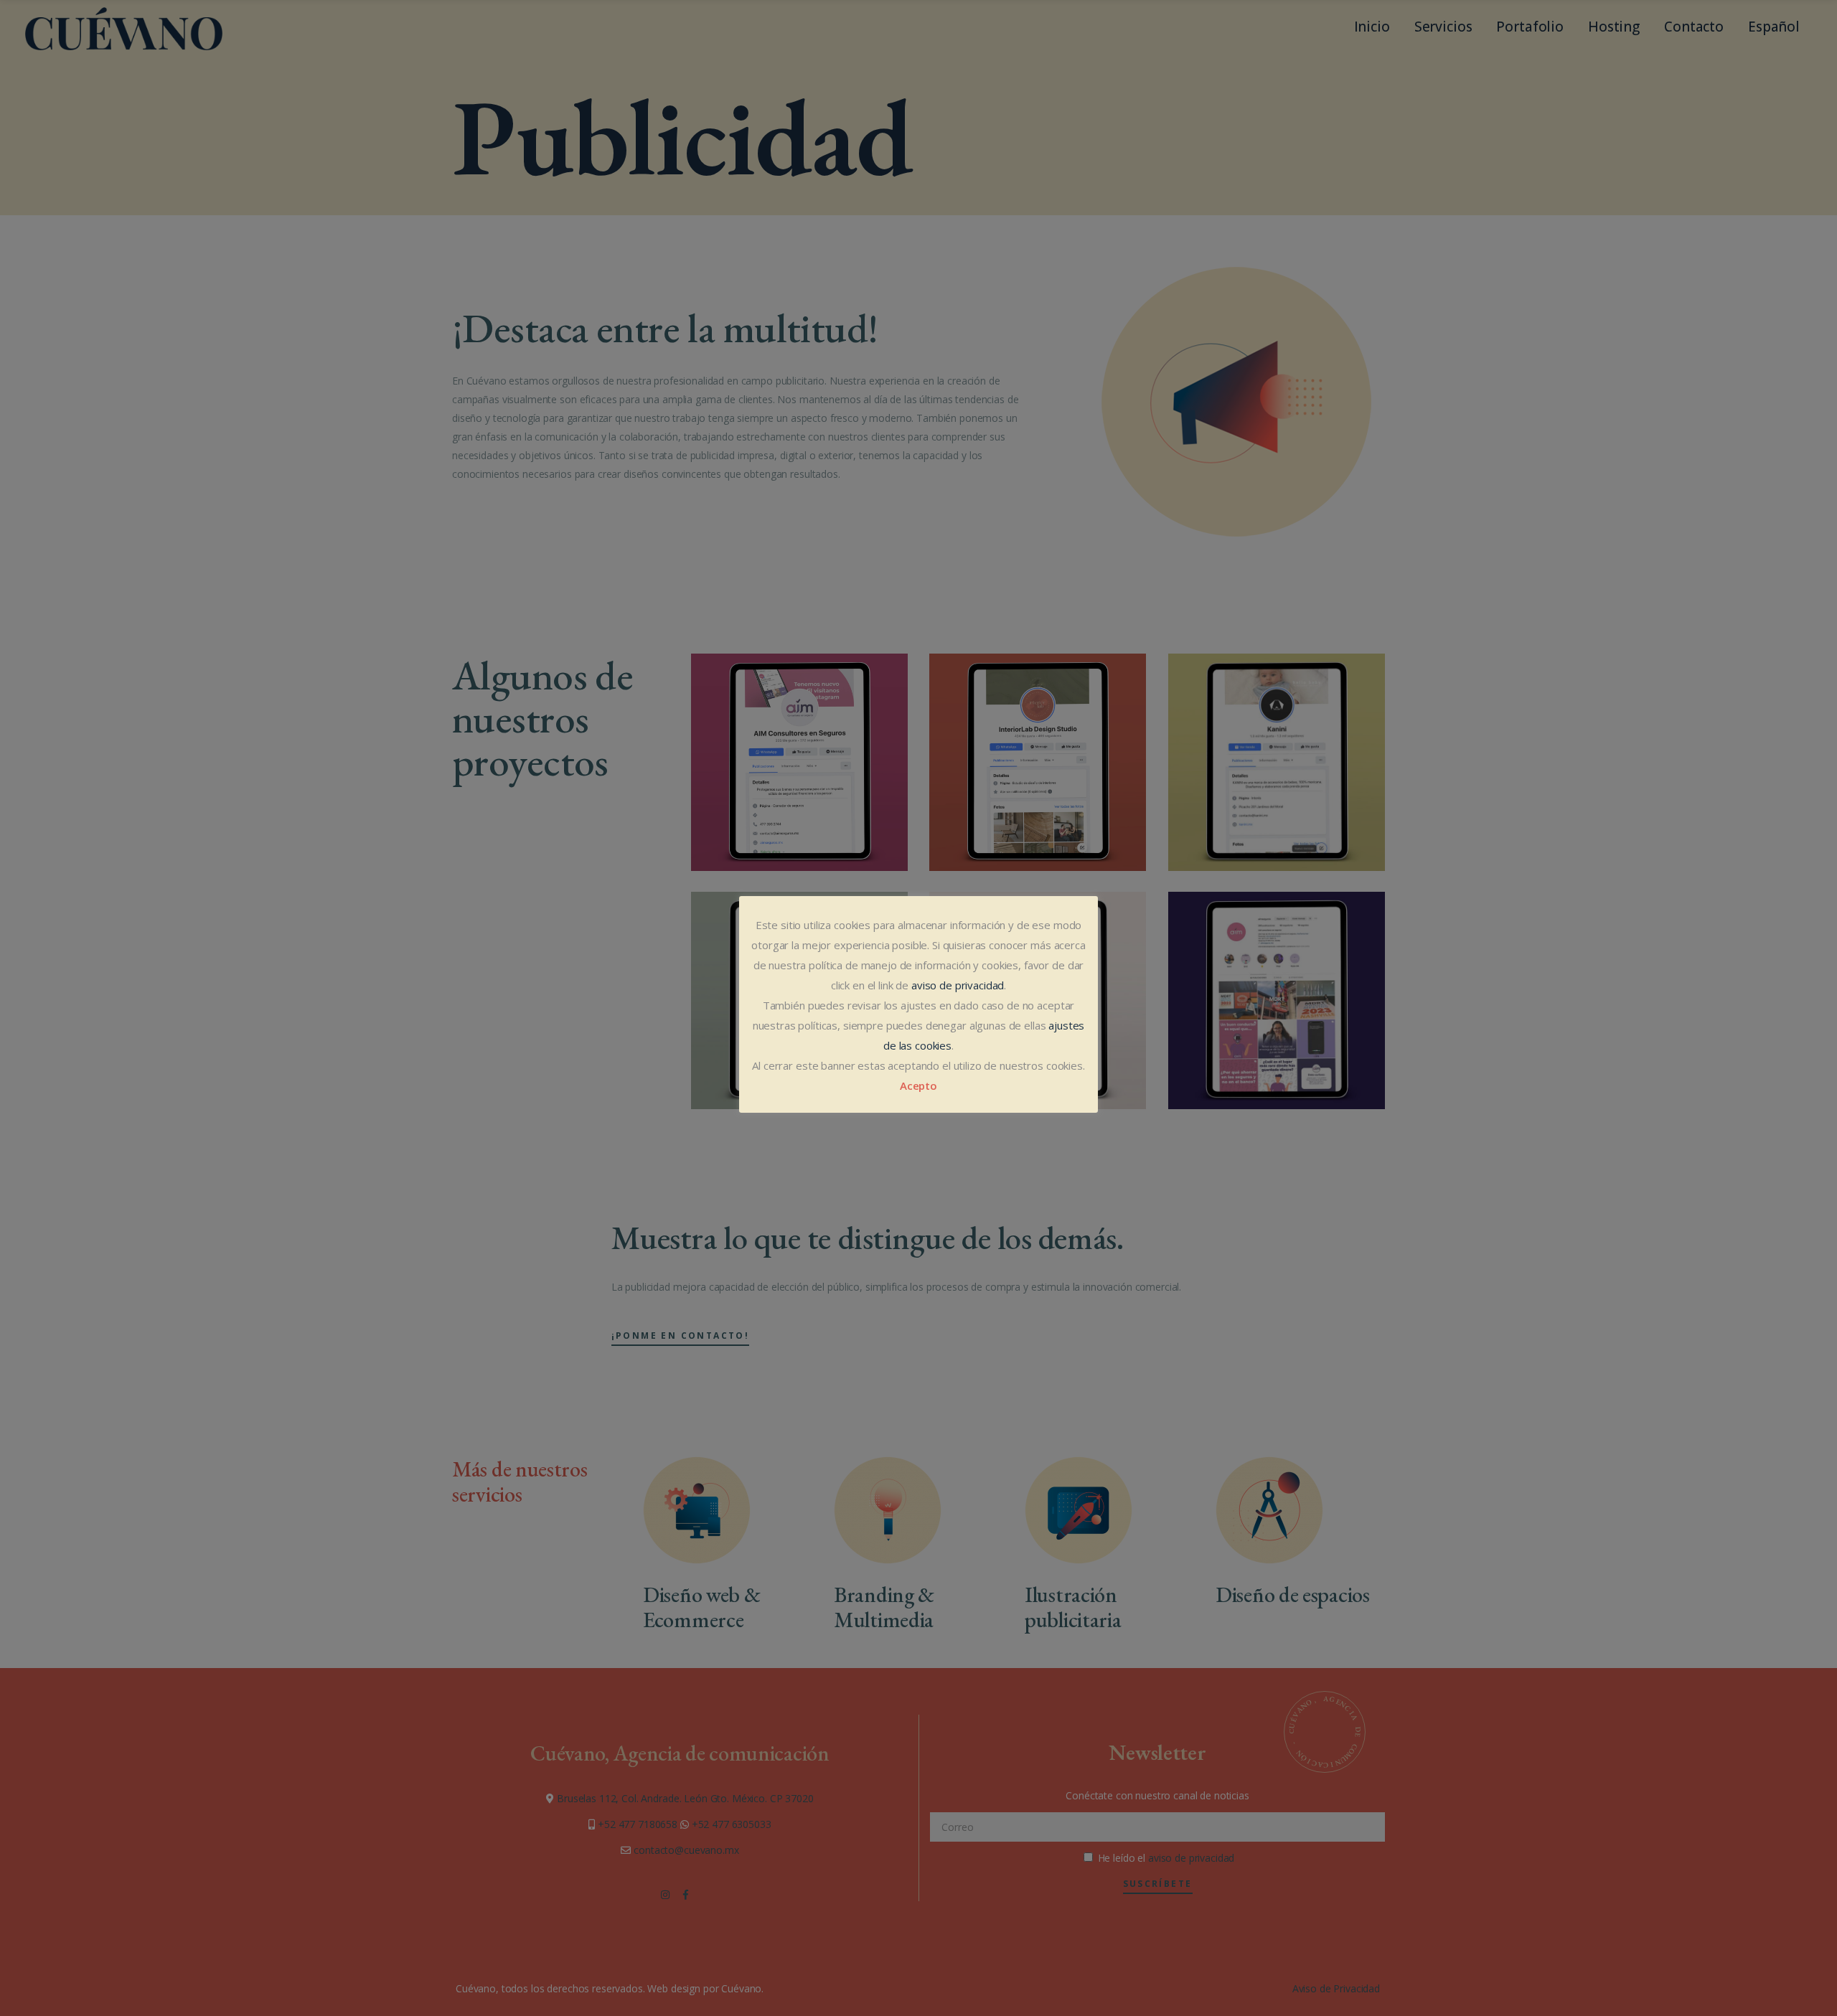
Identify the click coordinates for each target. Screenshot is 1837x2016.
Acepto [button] (918, 1085)
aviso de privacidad (958, 985)
